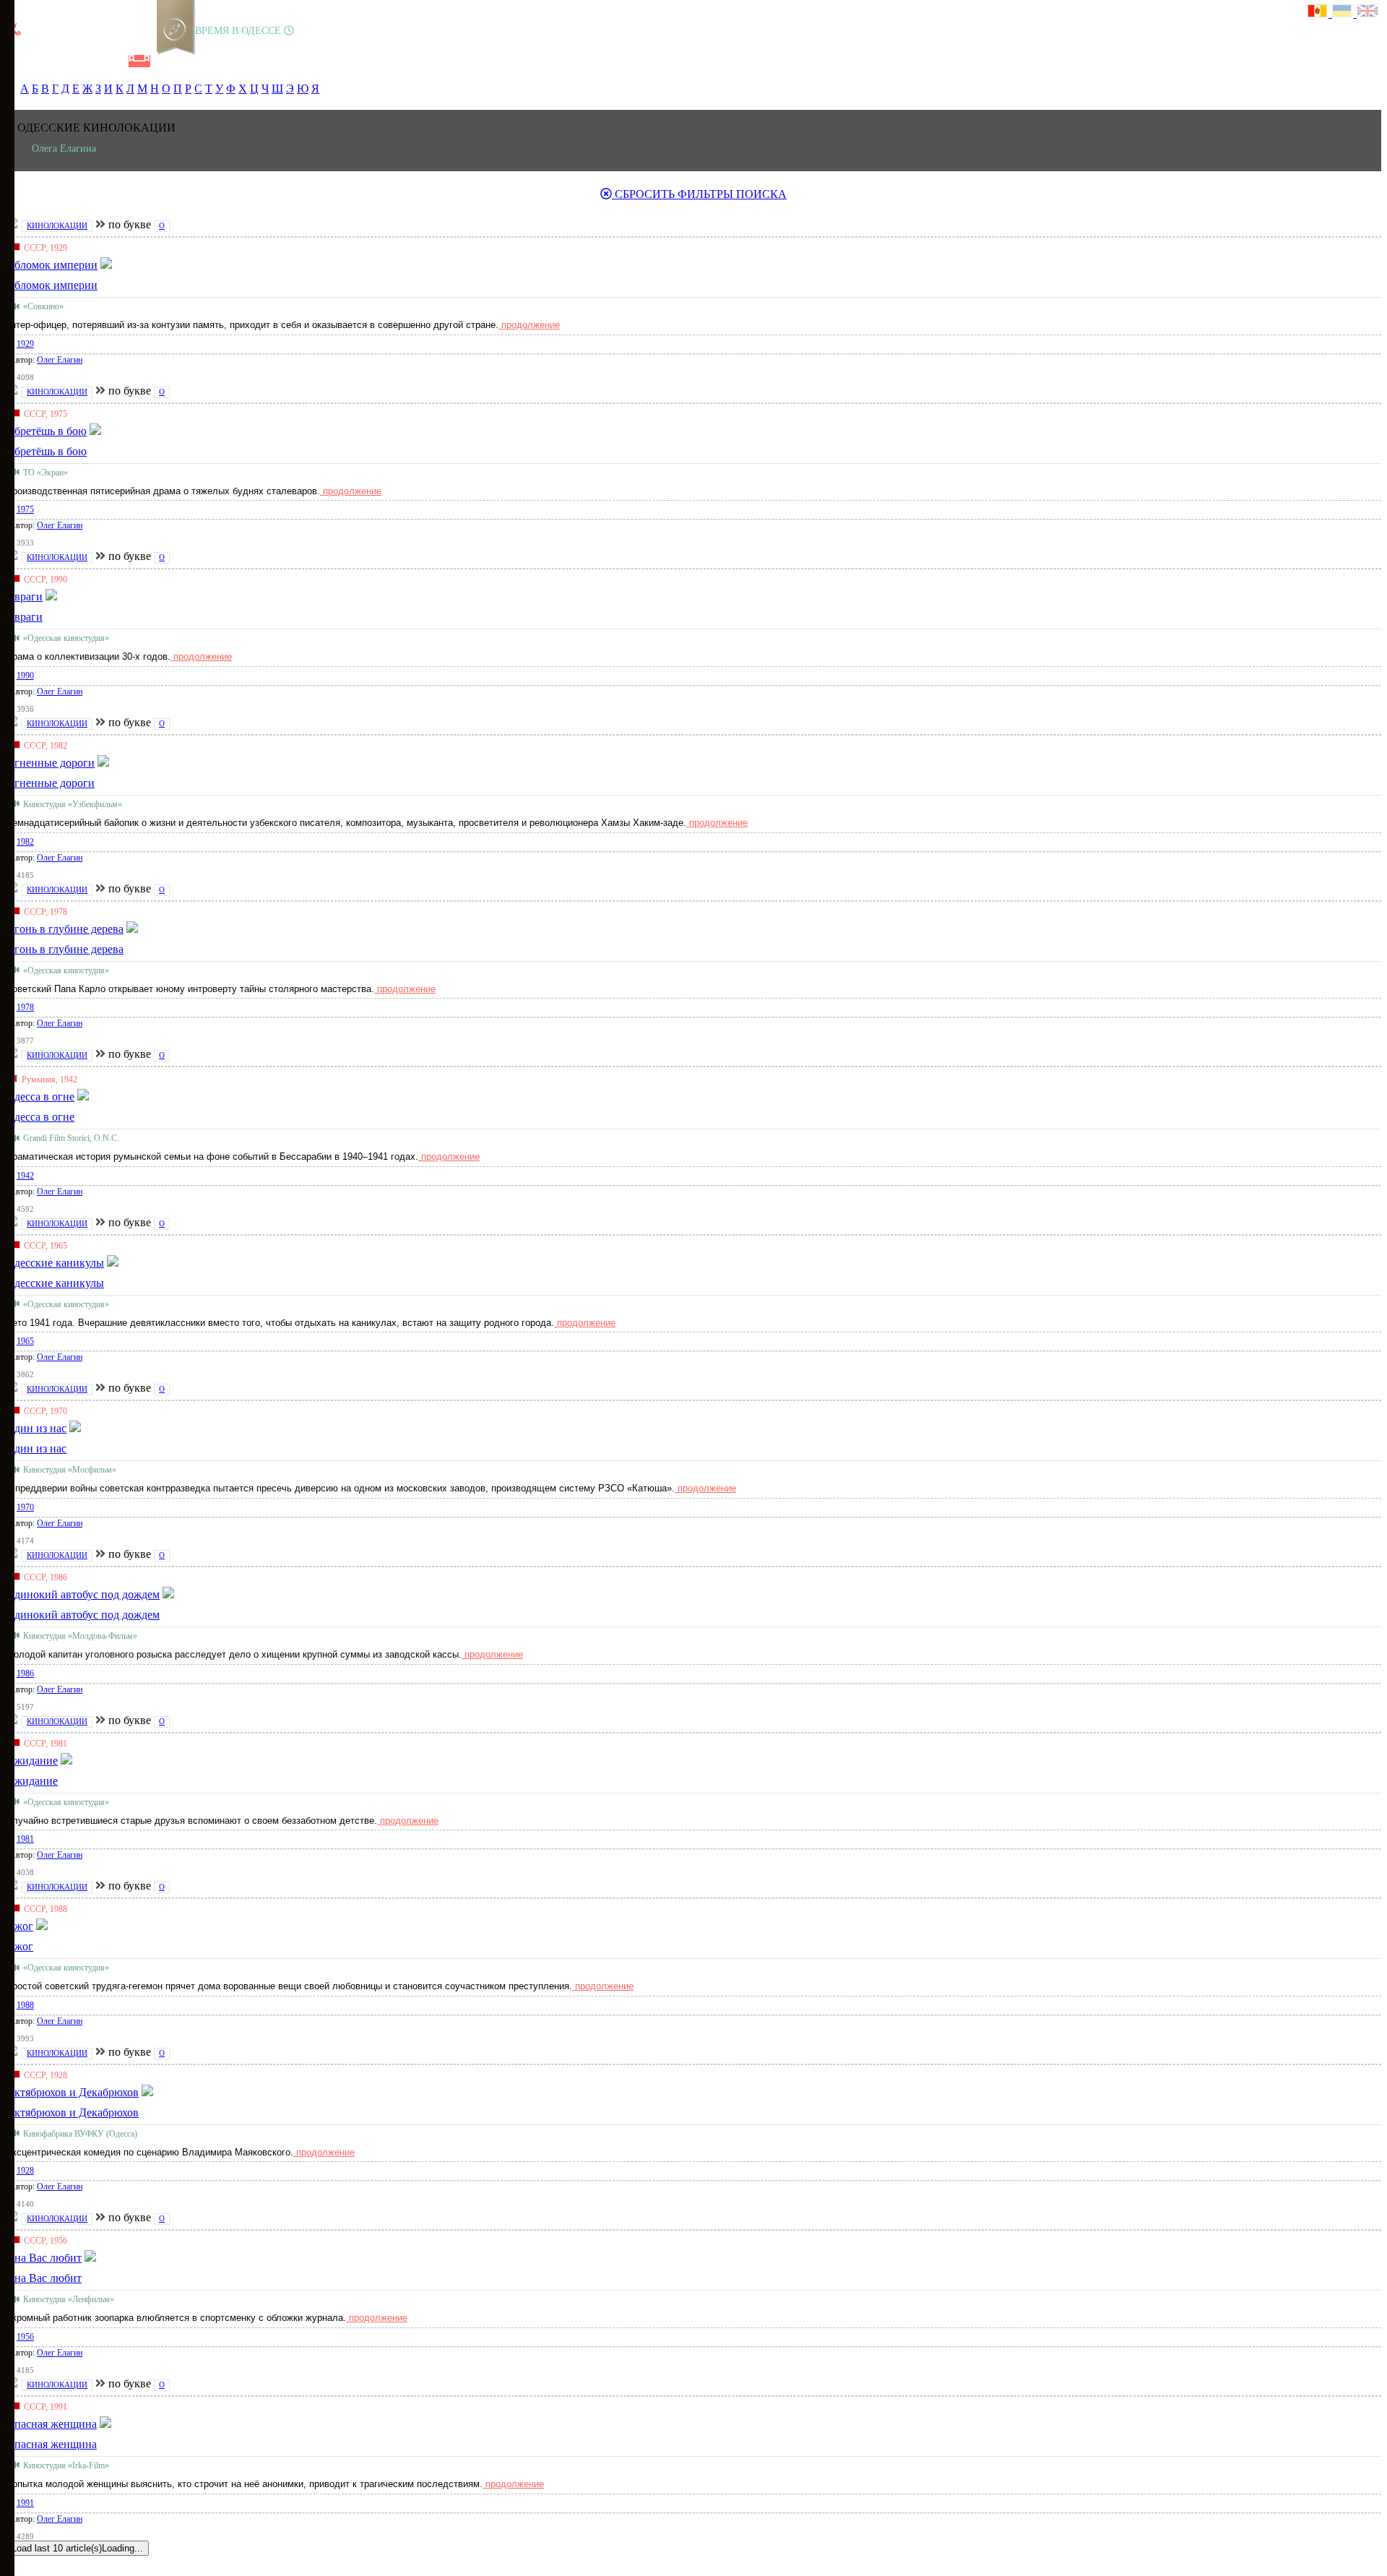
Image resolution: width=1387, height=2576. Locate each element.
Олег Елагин (60, 360)
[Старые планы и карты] (90, 61)
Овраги (24, 617)
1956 (25, 2337)
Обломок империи (52, 285)
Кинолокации (57, 225)
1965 (25, 1341)
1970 (25, 1507)
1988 (25, 2005)
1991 (25, 2503)
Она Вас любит (44, 2278)
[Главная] (17, 61)
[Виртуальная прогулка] (164, 61)
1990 (25, 676)
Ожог (20, 1946)
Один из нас (36, 1448)
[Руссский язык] (1320, 13)
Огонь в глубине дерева (65, 949)
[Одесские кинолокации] (139, 61)
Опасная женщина (51, 2444)
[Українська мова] (1344, 13)
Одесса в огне (40, 1117)
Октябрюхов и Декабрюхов (72, 2112)
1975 (25, 509)
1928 (25, 2171)
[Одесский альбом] (115, 61)
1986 (25, 1673)
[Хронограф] (41, 61)
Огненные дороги (50, 783)
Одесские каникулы (55, 1283)
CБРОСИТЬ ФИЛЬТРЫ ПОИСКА (699, 194)
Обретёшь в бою (46, 451)
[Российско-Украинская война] (66, 61)
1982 (25, 842)
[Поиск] (187, 61)
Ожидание (32, 1781)
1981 (25, 1839)
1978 (25, 1007)
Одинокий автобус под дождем (83, 1615)
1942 (25, 1176)
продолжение (529, 325)
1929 (25, 344)
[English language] (1368, 13)
